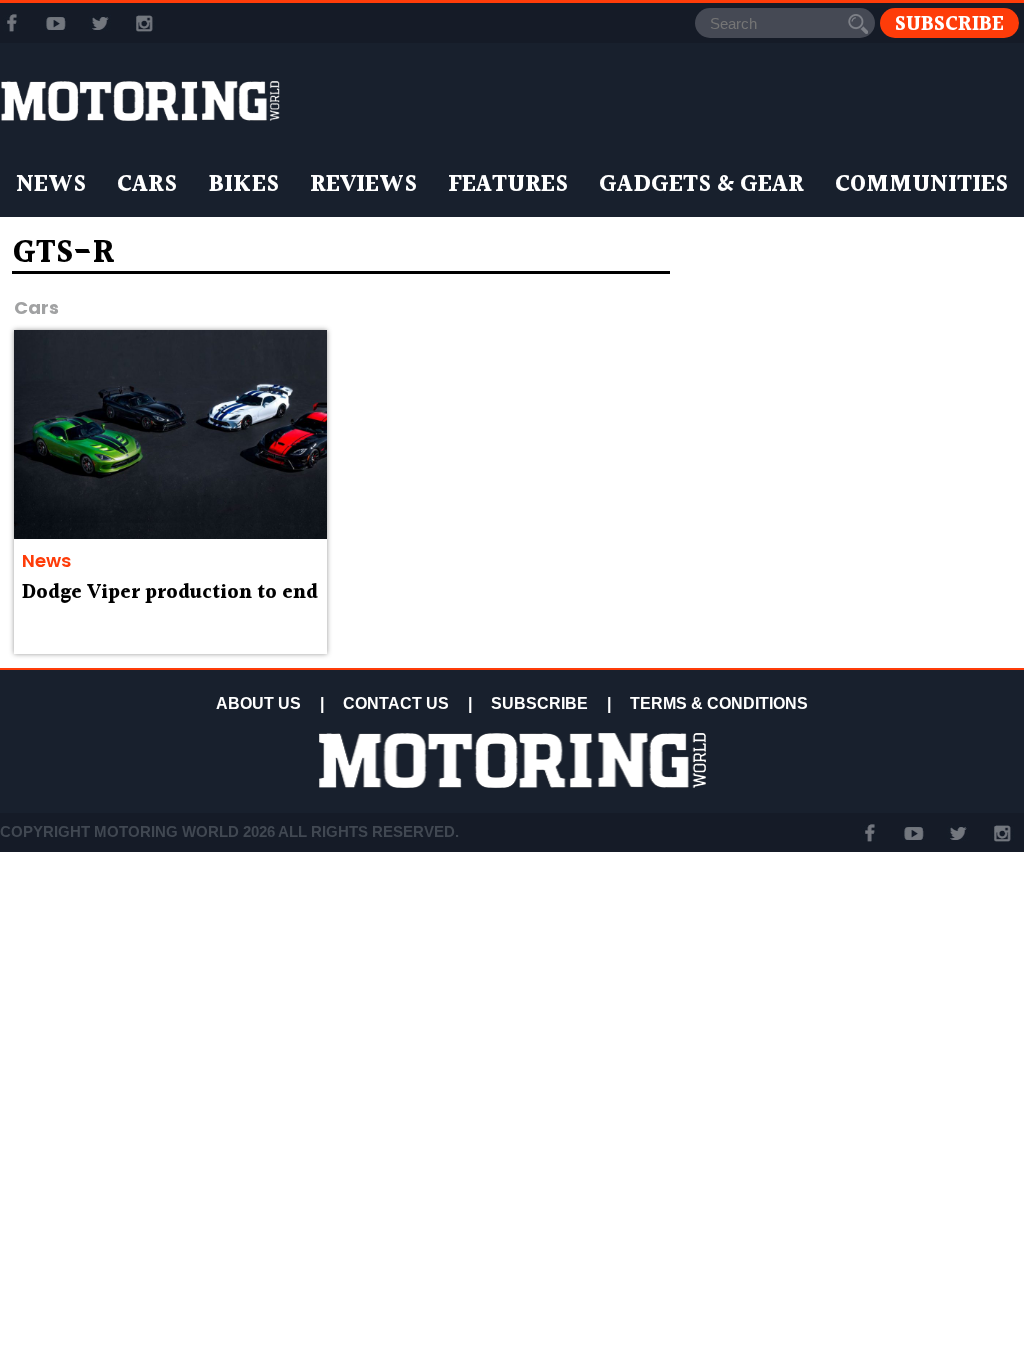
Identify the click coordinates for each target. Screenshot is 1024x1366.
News (51, 185)
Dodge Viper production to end (170, 593)
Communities (921, 185)
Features (508, 185)
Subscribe (949, 23)
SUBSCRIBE (539, 703)
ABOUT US (258, 703)
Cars (147, 185)
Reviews (363, 185)
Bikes (243, 185)
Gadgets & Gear (701, 185)
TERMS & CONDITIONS (719, 703)
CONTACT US (396, 703)
